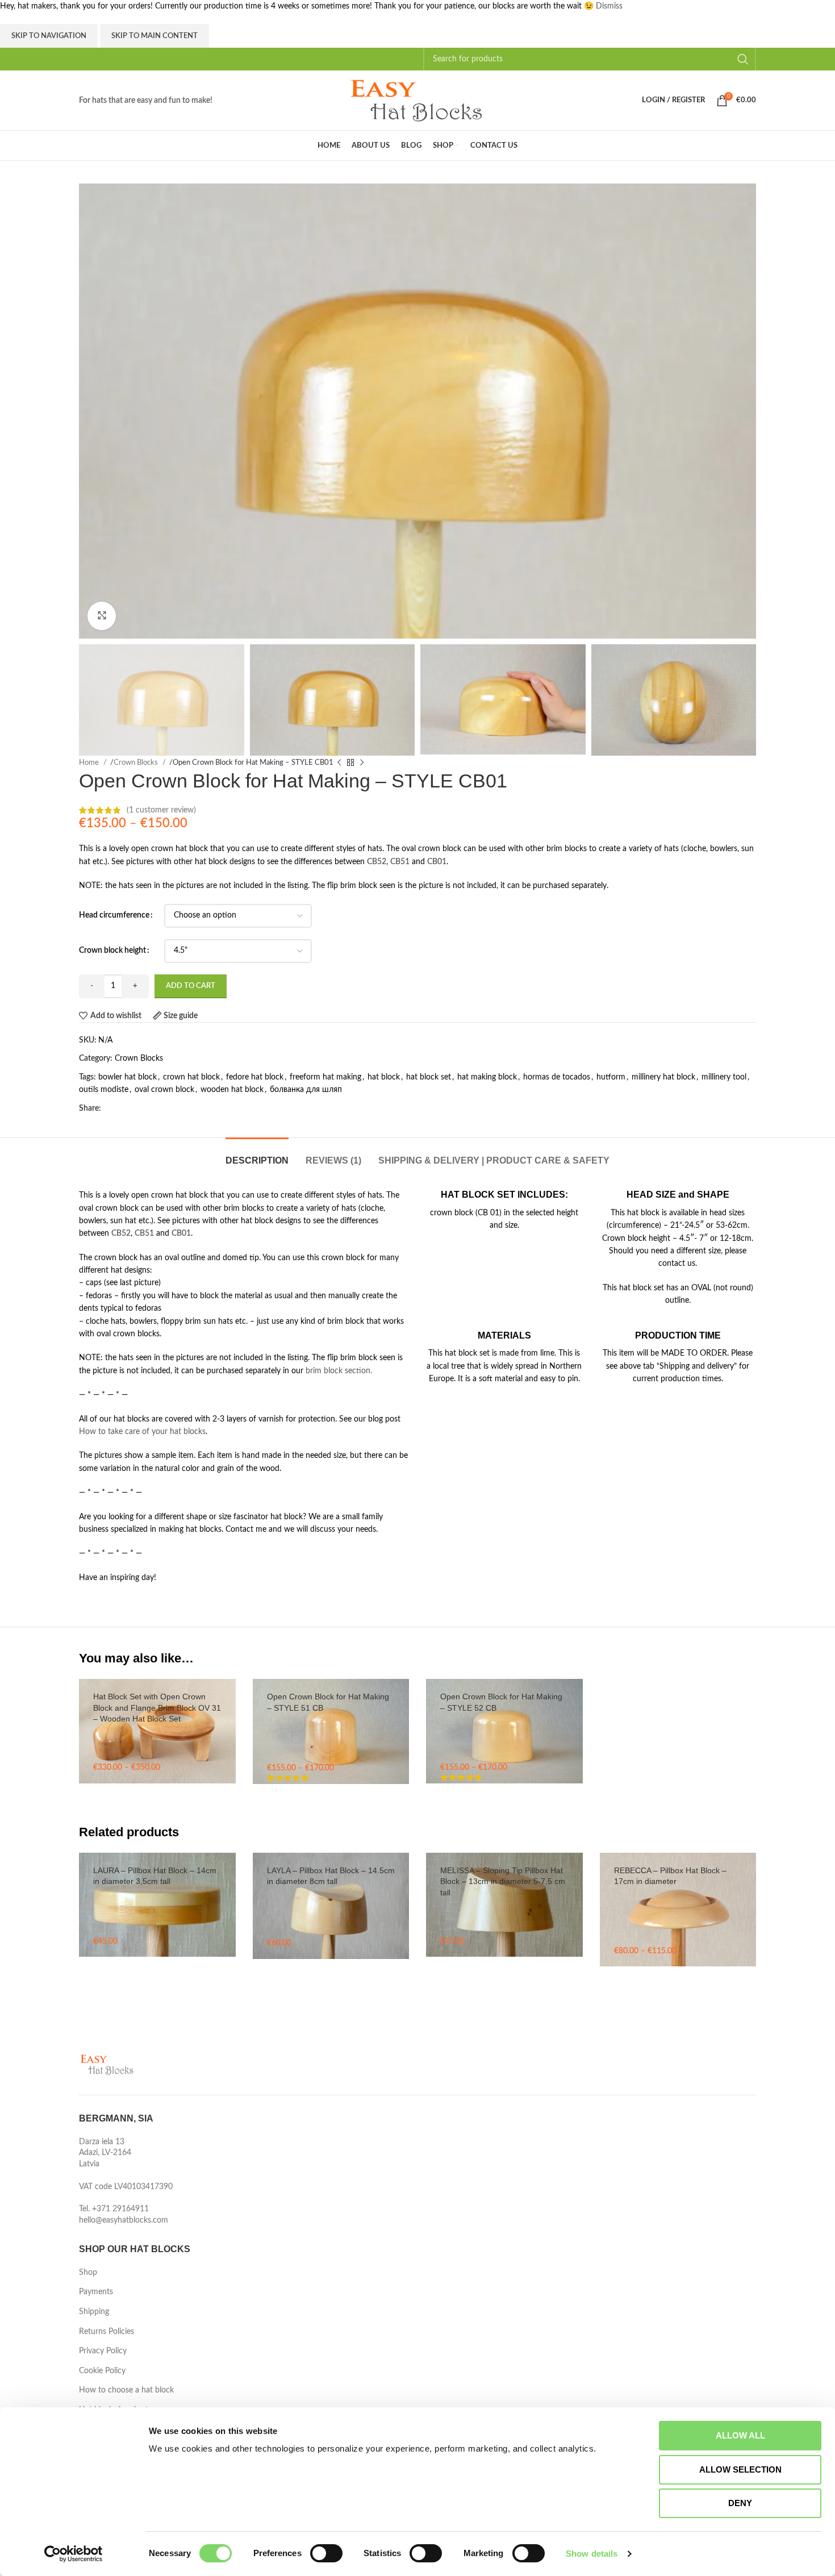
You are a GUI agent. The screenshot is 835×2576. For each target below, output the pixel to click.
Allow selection (740, 2469)
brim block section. (339, 1371)
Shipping (94, 2312)
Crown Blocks (137, 762)
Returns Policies (107, 2332)
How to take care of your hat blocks (142, 1432)
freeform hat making (325, 1077)
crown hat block (191, 1077)
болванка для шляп (306, 1090)
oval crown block (164, 1090)
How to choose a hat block (126, 2390)
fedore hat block (255, 1077)
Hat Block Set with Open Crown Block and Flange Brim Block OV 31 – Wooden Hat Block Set (157, 1708)
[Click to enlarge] (102, 616)
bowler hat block (128, 1077)
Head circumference (114, 915)
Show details (592, 2554)
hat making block (487, 1077)
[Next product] (362, 762)
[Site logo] (417, 100)
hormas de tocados (557, 1077)
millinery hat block (663, 1077)
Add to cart (191, 986)
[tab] (257, 1155)
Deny (740, 2503)
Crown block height (112, 951)
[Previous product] (339, 762)
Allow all (740, 2435)
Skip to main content (155, 36)
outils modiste (104, 1090)
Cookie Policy (102, 2371)
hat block (384, 1077)
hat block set (429, 1077)
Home (90, 762)
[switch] (326, 2553)
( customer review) (161, 810)
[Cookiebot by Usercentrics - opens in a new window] (74, 2554)
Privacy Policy (103, 2351)
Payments (96, 2292)
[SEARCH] (743, 59)
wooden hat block (232, 1090)
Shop (88, 2273)
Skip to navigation (49, 36)
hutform (611, 1077)
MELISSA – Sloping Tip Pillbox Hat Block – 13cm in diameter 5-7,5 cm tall (503, 1881)
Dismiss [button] (609, 6)
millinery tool (724, 1077)
